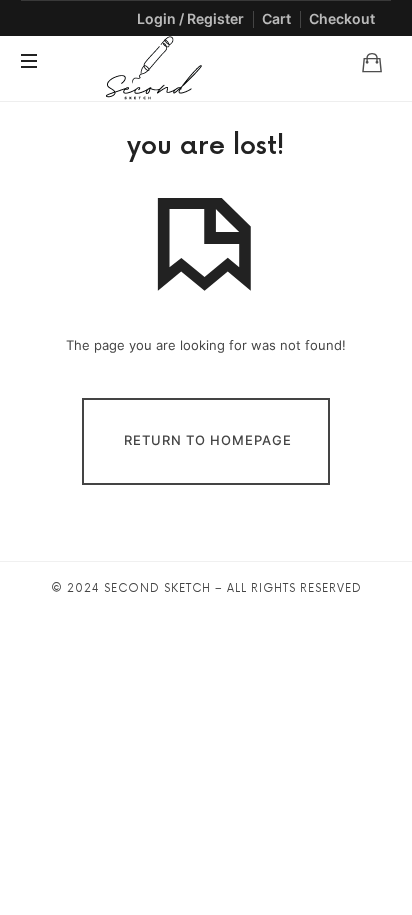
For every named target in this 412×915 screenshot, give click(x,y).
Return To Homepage (208, 440)
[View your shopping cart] (372, 62)
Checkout (342, 18)
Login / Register (190, 18)
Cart (276, 18)
